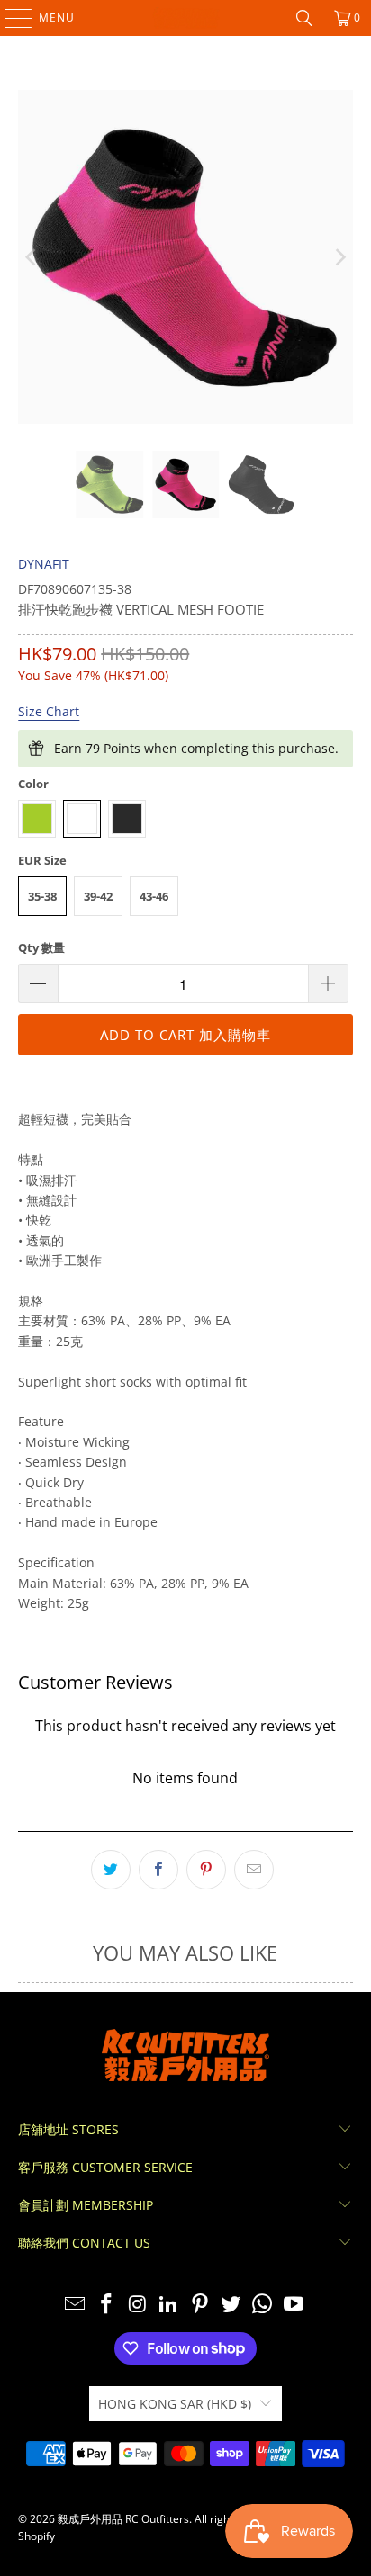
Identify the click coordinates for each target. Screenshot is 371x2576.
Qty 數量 (41, 947)
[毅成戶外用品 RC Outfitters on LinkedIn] (169, 2305)
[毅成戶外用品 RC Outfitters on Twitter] (231, 2305)
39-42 (98, 896)
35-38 (42, 896)
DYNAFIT (44, 564)
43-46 (154, 896)
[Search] (304, 18)
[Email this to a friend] (254, 1870)
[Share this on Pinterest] (206, 1870)
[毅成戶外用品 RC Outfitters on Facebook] (106, 2305)
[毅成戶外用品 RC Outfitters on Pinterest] (200, 2305)
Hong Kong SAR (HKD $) (175, 2404)
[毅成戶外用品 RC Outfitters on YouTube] (294, 2305)
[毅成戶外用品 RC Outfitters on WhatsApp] (263, 2305)
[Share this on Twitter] (111, 1870)
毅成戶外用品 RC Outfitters (123, 2519)
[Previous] (32, 257)
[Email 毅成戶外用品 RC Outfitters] (76, 2305)
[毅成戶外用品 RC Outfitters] (185, 18)
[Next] (339, 257)
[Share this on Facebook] (158, 1870)
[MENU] (9, 18)
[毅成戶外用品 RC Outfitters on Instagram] (138, 2305)
